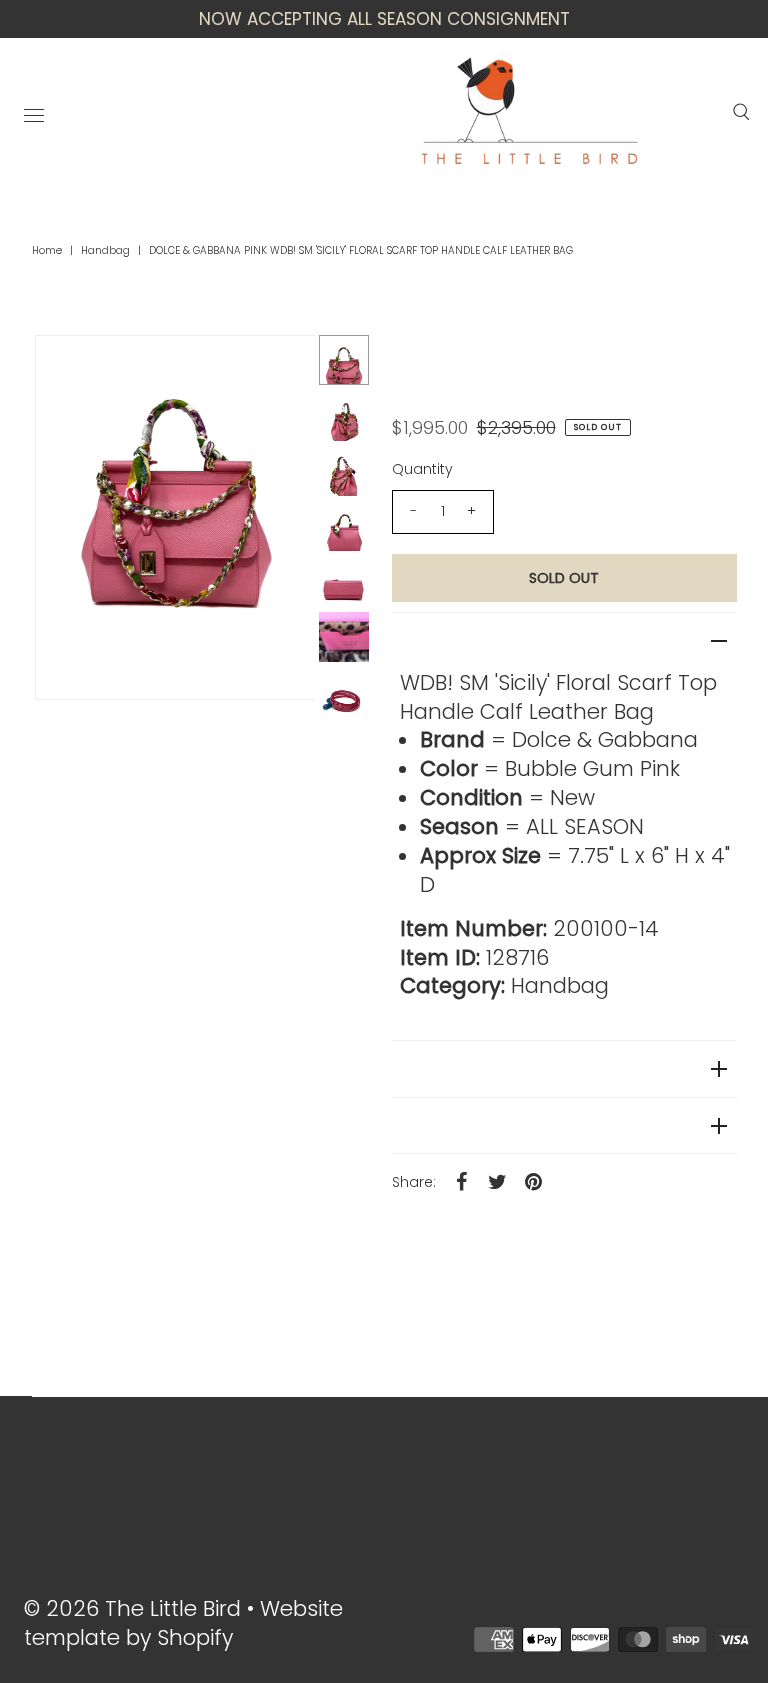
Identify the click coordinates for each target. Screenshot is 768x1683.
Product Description (471, 640)
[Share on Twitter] (498, 1181)
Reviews (423, 1068)
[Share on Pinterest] (534, 1181)
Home (47, 250)
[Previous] (67, 367)
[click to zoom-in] (283, 367)
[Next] (116, 367)
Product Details (452, 1125)
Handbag (105, 250)
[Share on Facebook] (462, 1181)
